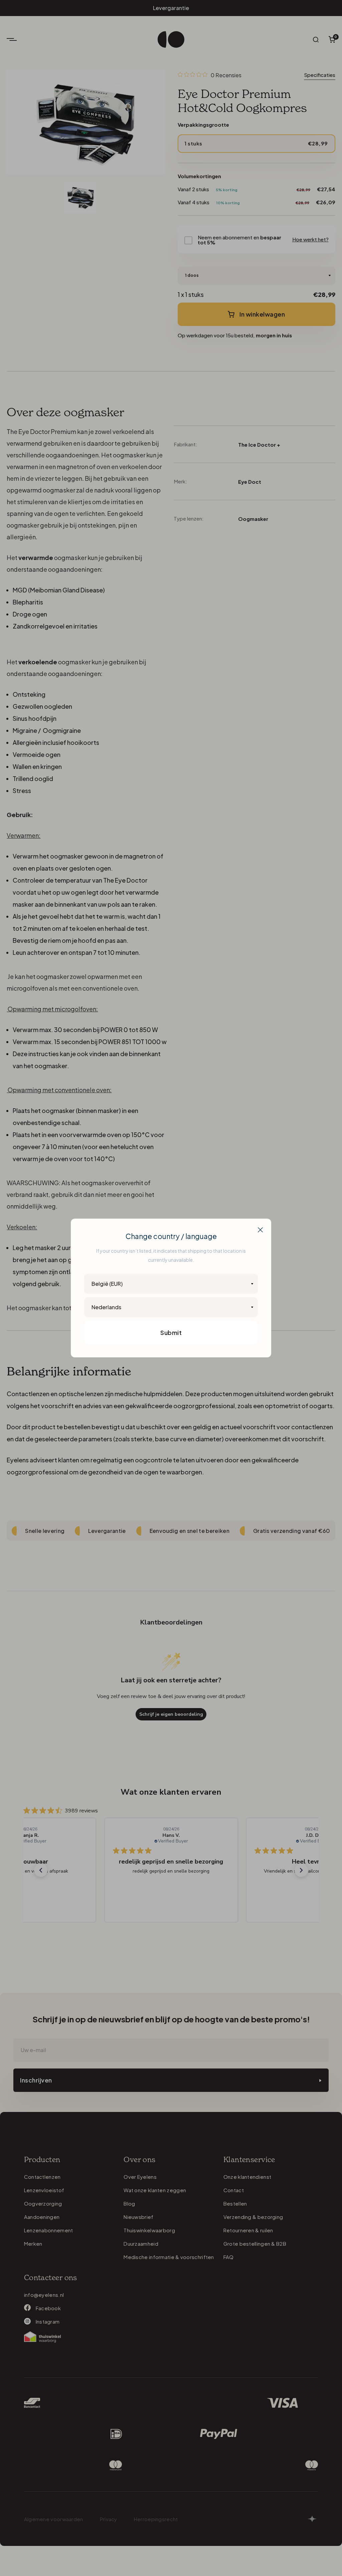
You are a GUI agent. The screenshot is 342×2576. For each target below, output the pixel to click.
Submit (171, 1332)
